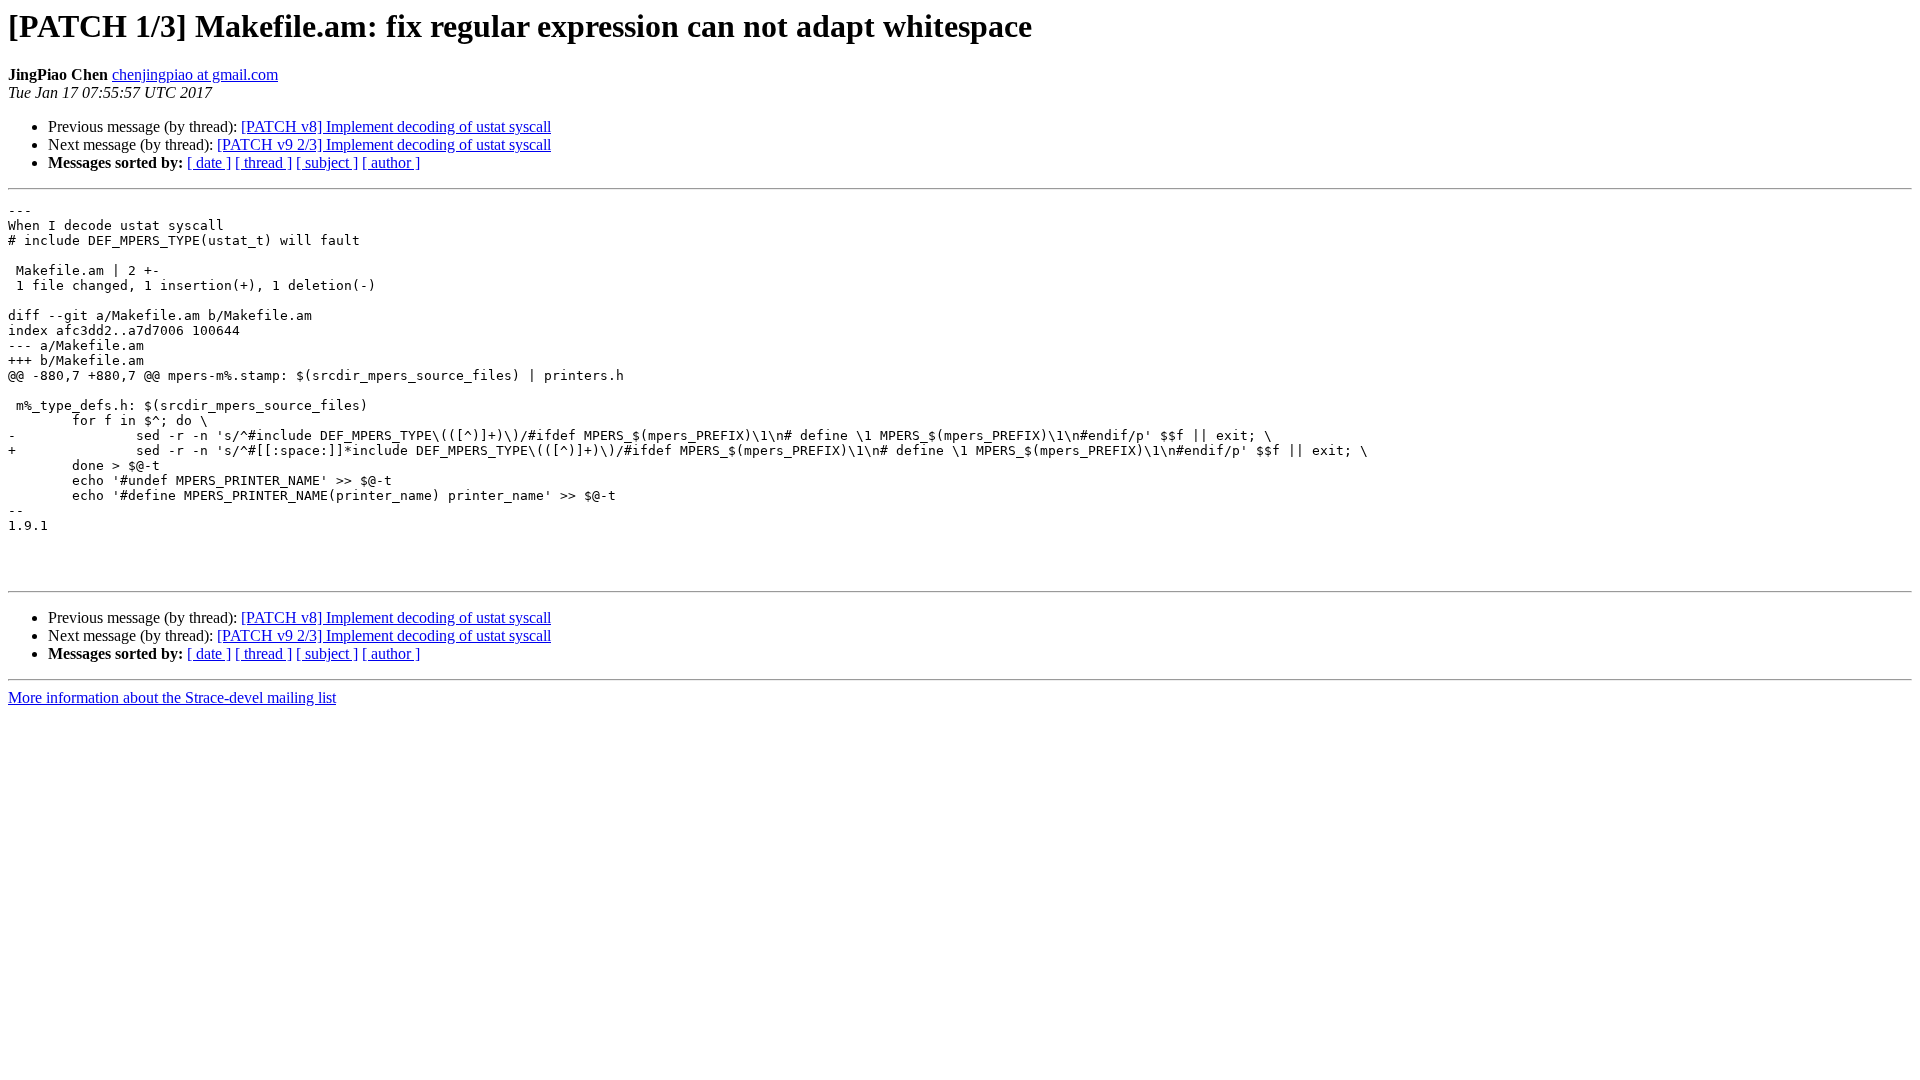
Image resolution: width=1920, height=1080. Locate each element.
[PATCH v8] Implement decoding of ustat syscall (396, 126)
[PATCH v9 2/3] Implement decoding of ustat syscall (384, 144)
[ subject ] (327, 162)
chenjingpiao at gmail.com (195, 74)
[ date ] (209, 162)
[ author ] (391, 162)
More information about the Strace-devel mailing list (172, 697)
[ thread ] (263, 162)
